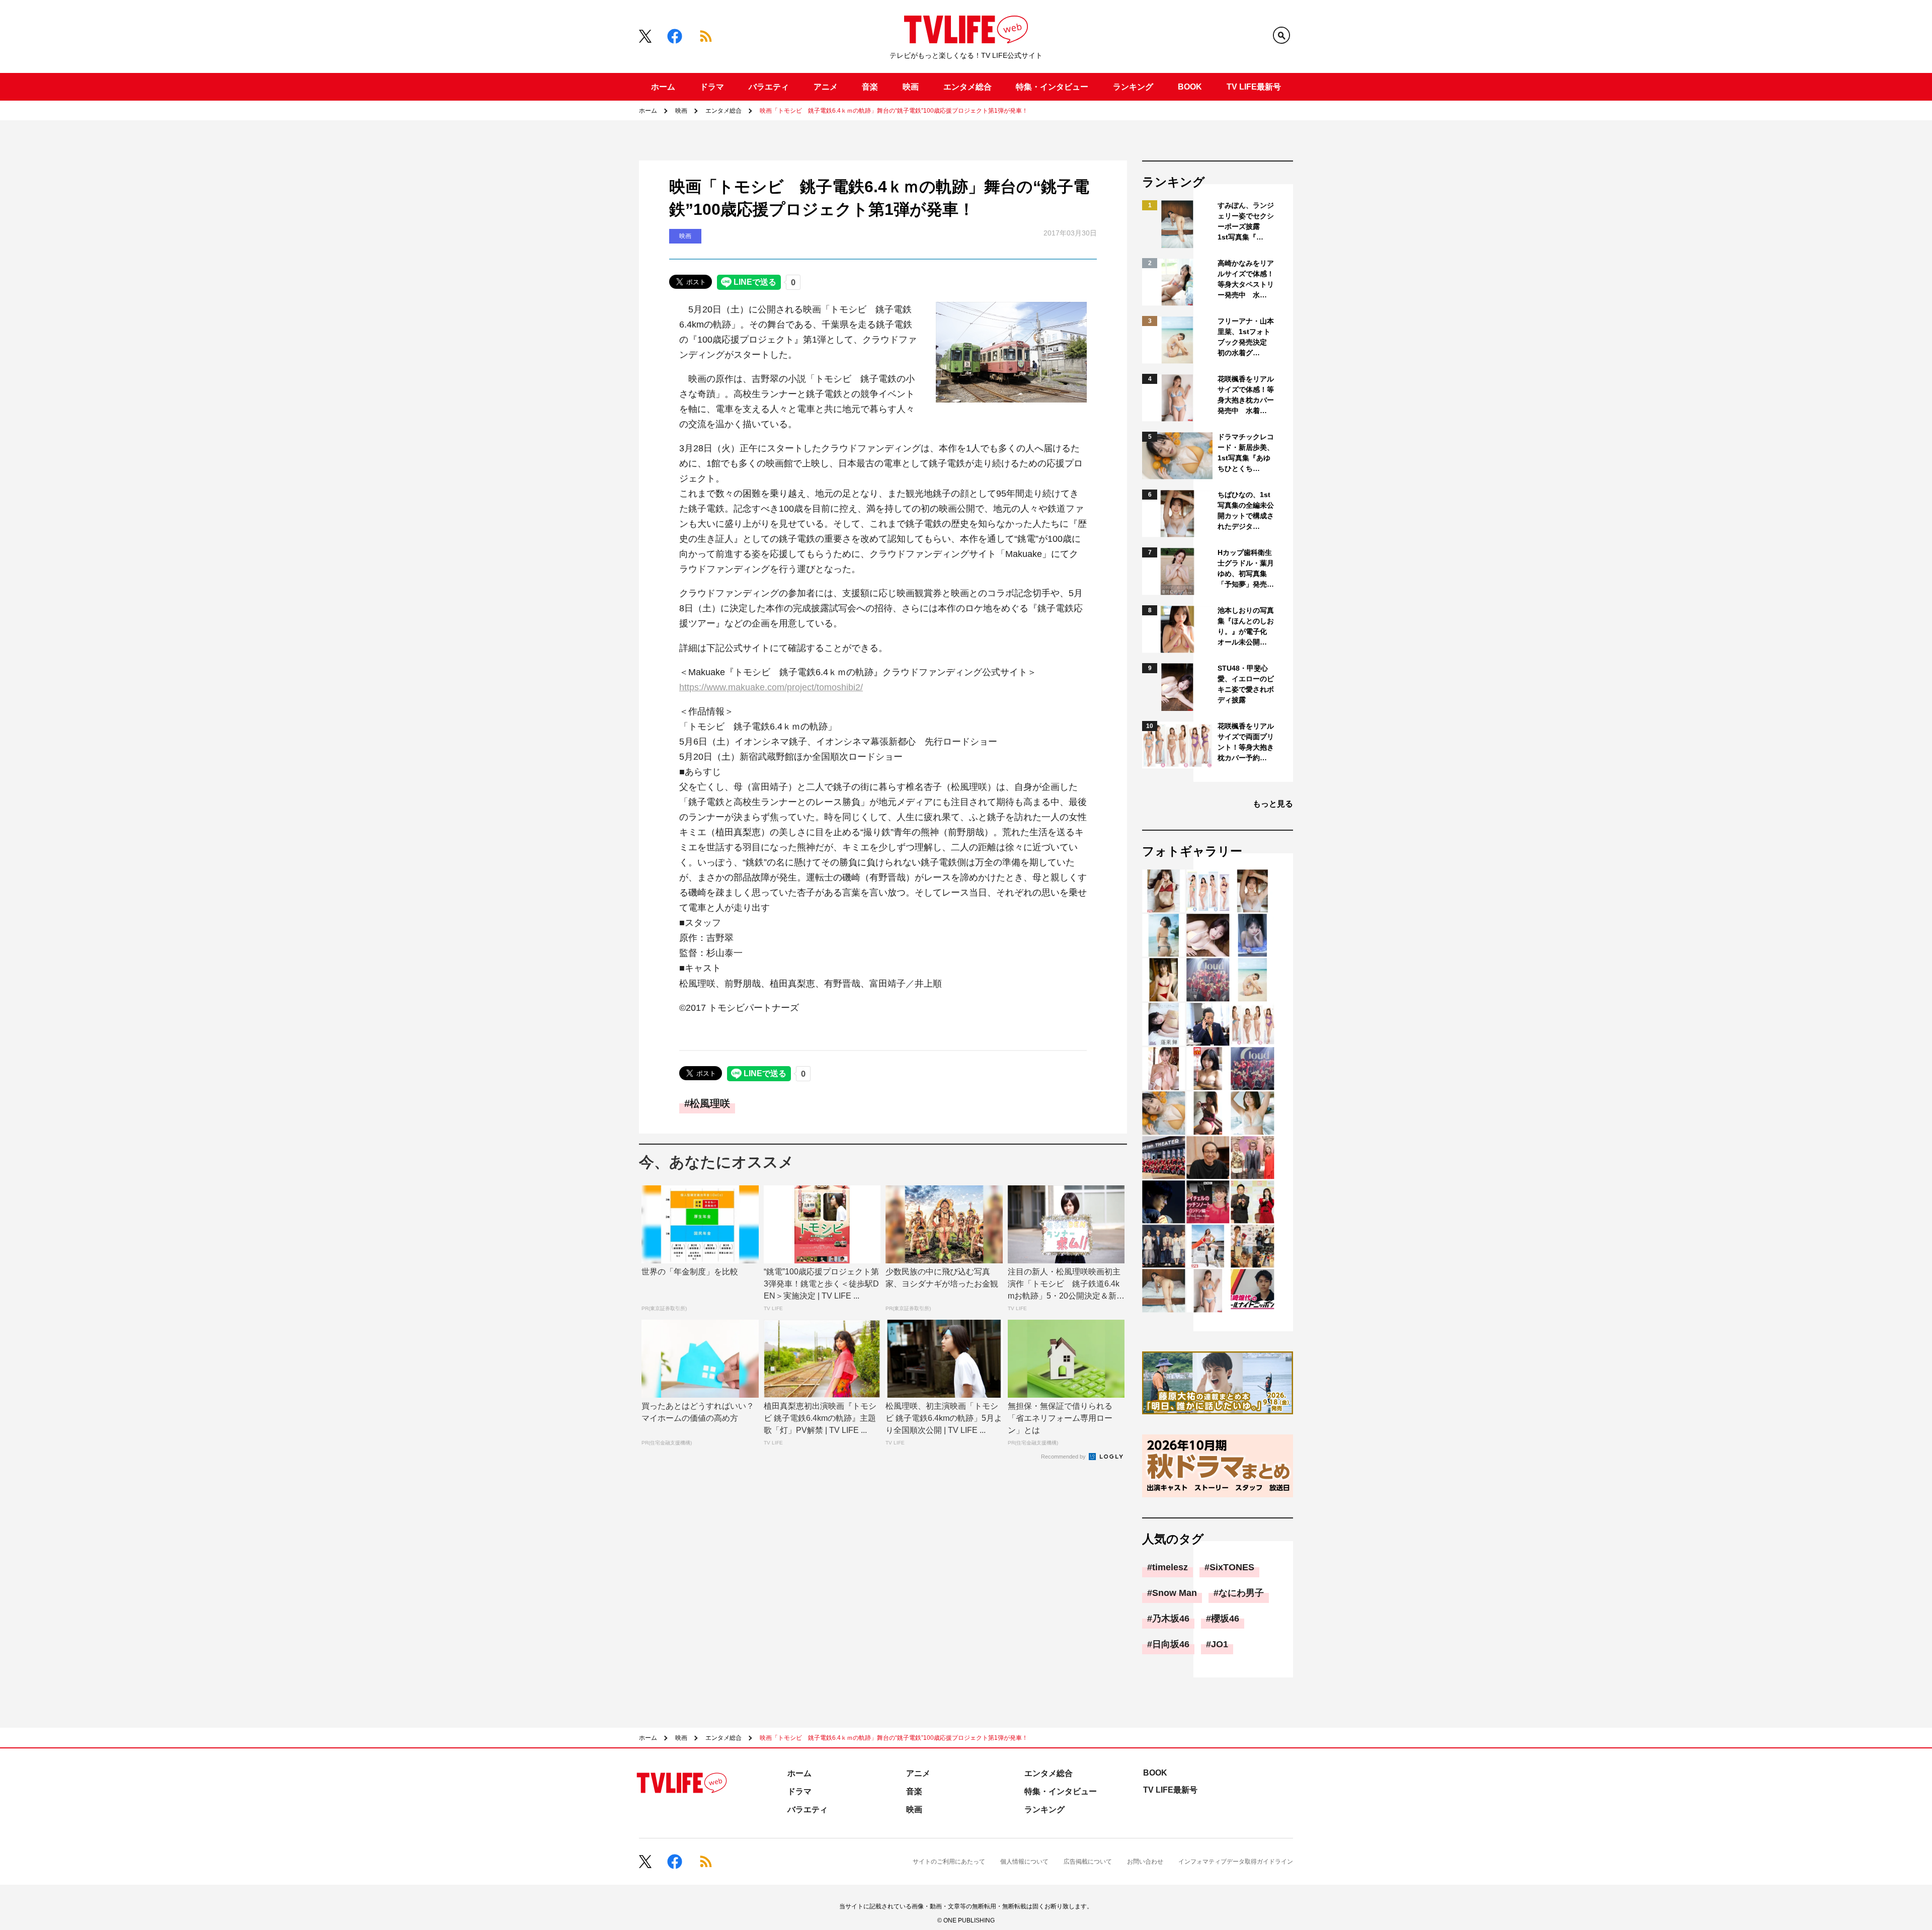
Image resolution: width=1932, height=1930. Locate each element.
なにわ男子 (1241, 1593)
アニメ (826, 87)
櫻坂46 (1225, 1619)
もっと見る (1273, 804)
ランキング (1133, 87)
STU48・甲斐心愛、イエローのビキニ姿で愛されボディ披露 (1246, 684)
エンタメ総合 (968, 87)
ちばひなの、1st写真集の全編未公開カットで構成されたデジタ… (1246, 510)
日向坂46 (1171, 1644)
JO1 (1220, 1644)
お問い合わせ (1145, 1862)
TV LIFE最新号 (1254, 87)
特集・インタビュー (1052, 87)
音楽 (870, 87)
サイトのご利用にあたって (949, 1862)
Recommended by (1064, 1457)
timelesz (1170, 1567)
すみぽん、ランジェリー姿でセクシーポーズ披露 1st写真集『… (1246, 221)
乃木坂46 (1171, 1619)
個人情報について (1024, 1862)
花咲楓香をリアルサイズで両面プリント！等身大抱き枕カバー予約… (1246, 742)
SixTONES (1232, 1567)
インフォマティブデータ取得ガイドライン (1236, 1862)
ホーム (663, 87)
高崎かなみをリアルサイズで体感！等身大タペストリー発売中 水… (1246, 279)
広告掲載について (1088, 1862)
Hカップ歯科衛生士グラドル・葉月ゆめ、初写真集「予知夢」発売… (1246, 568)
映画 (911, 87)
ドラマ (712, 87)
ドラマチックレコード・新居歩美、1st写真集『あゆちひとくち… (1246, 453)
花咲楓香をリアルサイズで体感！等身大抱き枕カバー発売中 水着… (1246, 395)
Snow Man (1175, 1593)
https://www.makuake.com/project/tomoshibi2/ (771, 687)
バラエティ (769, 87)
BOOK (1190, 87)
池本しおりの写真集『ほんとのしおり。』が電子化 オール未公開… (1246, 626)
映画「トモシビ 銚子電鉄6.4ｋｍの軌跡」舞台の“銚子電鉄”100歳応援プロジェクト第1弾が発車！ (894, 111)
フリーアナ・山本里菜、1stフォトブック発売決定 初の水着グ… (1246, 337)
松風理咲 (710, 1103)
